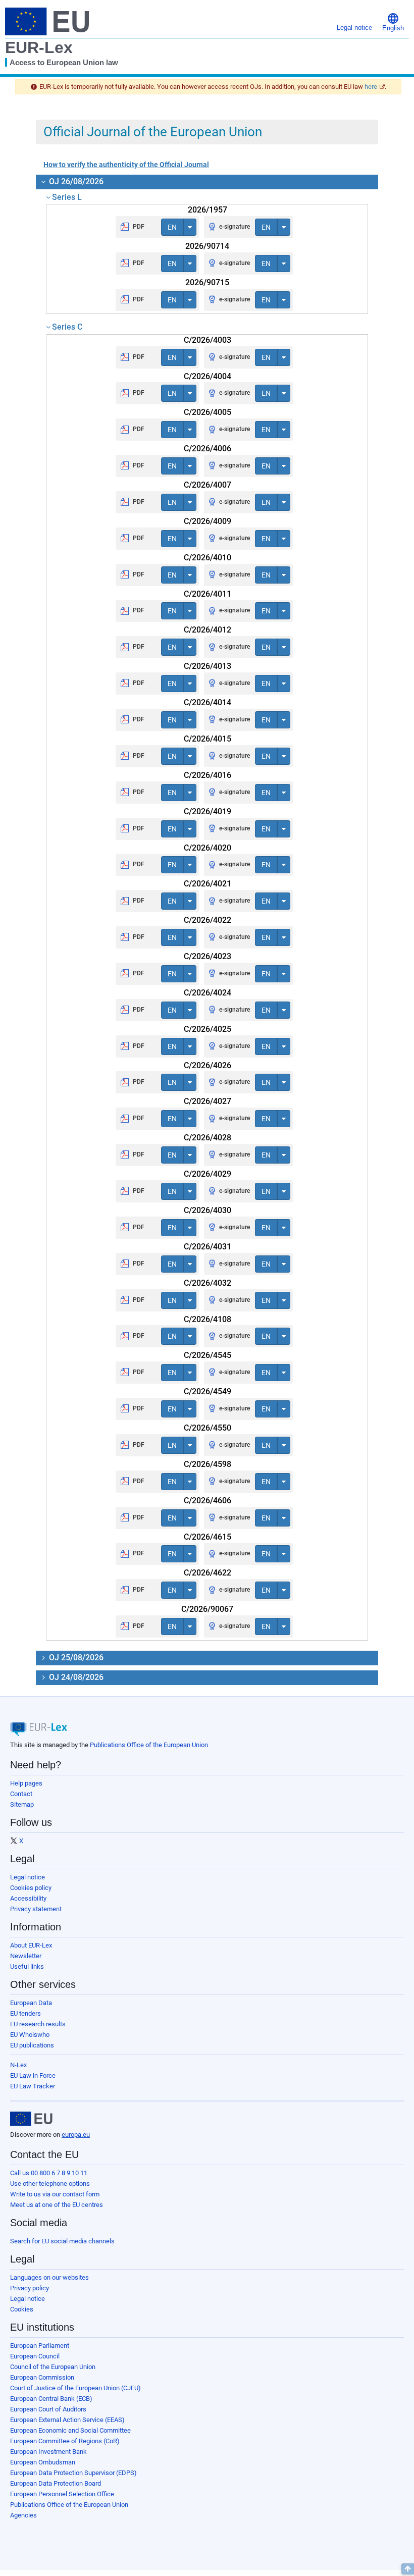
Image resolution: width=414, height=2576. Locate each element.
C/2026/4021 (208, 884)
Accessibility (28, 1898)
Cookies (22, 2309)
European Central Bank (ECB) (51, 2399)
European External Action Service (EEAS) (67, 2420)
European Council (35, 2356)
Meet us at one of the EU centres (57, 2205)
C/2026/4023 (208, 956)
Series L (67, 197)
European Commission (42, 2377)
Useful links (27, 1966)
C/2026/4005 (208, 412)
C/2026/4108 (208, 1319)
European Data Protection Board (56, 2483)
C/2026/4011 (208, 594)
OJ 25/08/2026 (75, 1658)
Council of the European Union (53, 2367)
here (371, 87)
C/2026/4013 (208, 666)
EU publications (32, 2045)
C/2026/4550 (208, 1428)
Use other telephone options (50, 2184)
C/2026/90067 (207, 1609)
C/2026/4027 (208, 1101)
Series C (67, 327)
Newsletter (26, 1956)
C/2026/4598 (208, 1464)
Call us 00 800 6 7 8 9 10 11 (49, 2173)
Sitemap (22, 1804)
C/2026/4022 (208, 920)
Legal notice (28, 1877)
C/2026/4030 (208, 1210)
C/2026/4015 (208, 739)
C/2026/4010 (208, 558)
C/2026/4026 (208, 1065)
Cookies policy (31, 1888)
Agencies (23, 2515)
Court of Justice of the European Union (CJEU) (75, 2388)
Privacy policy (30, 2288)
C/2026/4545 (208, 1355)
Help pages (26, 1783)
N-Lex (18, 2065)
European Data (31, 2003)
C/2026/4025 (208, 1029)
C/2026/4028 (208, 1138)
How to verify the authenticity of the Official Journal (126, 165)
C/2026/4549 (208, 1391)
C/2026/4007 (208, 485)
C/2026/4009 (208, 521)
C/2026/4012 (208, 630)
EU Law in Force (33, 2075)
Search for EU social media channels (62, 2241)
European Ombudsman (43, 2462)
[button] (393, 21)
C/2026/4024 (208, 993)
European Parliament (40, 2346)
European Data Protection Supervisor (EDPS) (73, 2473)
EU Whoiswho (30, 2035)
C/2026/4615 (208, 1537)
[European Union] (31, 2119)
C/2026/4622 (208, 1573)
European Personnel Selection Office (62, 2494)
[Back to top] (408, 2569)
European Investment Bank (48, 2452)
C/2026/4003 (208, 340)
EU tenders (25, 2013)
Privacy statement (36, 1909)
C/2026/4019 (208, 811)
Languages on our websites (49, 2277)
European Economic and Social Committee (70, 2430)
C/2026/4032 (208, 1283)
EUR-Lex (39, 47)
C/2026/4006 (208, 449)
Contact (21, 1794)
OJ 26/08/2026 (75, 181)
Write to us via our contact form (55, 2194)
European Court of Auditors (48, 2409)
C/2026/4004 (208, 376)
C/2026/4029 (208, 1174)
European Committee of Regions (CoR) (65, 2441)
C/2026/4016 (208, 775)
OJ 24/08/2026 (75, 1677)
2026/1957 (208, 210)
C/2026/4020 (208, 848)
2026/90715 (207, 282)
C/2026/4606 (208, 1501)
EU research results (38, 2024)
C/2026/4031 (208, 1247)
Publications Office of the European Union (149, 1745)
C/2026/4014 (208, 702)
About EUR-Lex (31, 1945)
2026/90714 (207, 246)
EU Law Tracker (33, 2086)
